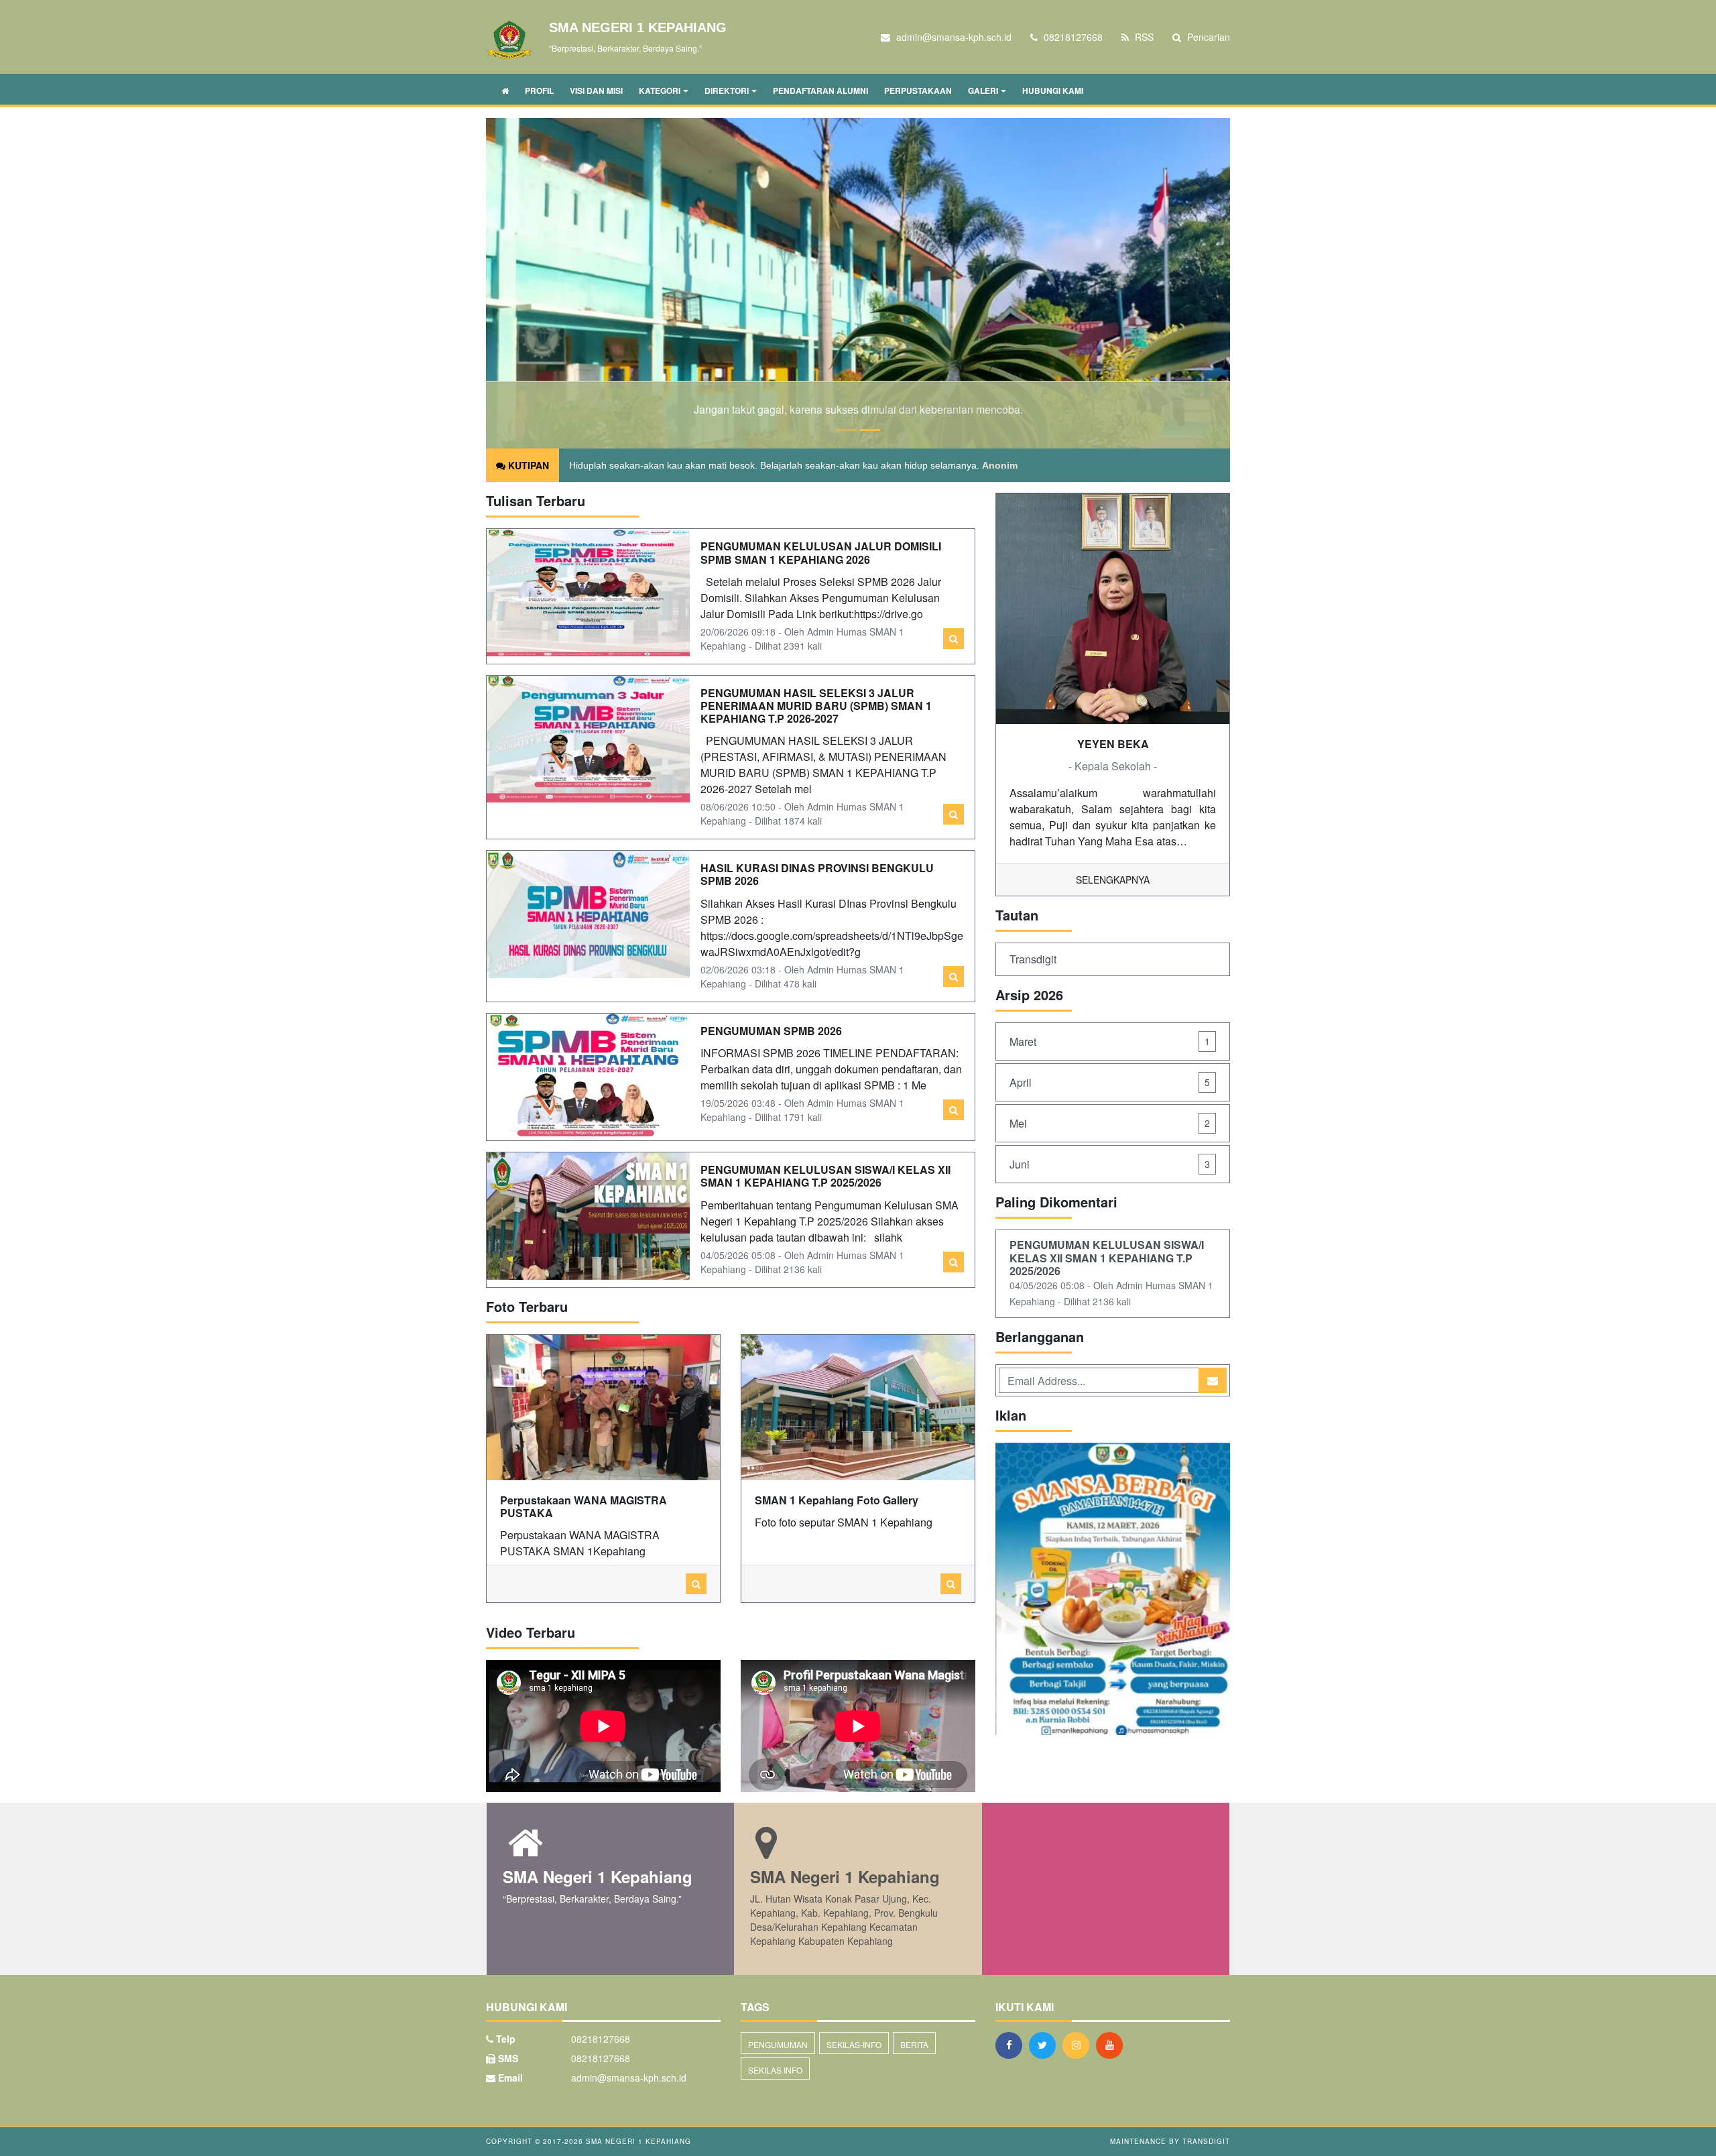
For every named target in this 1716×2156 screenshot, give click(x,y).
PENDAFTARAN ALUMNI (820, 91)
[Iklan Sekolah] (1113, 1590)
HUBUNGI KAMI (1053, 91)
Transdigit (1033, 959)
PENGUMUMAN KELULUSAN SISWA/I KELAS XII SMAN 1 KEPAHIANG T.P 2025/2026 (825, 1176)
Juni (1110, 1164)
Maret (1110, 1041)
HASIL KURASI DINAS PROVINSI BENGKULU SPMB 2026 (817, 874)
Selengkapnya (1113, 880)
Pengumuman (778, 2044)
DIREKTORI (727, 91)
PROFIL (539, 91)
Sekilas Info (775, 2070)
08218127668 (601, 2058)
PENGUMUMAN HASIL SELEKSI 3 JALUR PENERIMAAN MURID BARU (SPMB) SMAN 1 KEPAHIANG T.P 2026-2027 (816, 706)
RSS (1143, 37)
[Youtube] (1113, 2045)
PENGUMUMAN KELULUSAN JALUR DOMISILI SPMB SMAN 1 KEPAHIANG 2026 (821, 552)
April (1110, 1082)
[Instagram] (1079, 2045)
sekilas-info (854, 2044)
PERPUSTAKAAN (918, 91)
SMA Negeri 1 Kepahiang (637, 2141)
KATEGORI (660, 91)
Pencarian (1207, 37)
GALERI (983, 91)
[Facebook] (1012, 2045)
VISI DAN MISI (596, 91)
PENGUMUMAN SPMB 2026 (771, 1031)
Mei (1110, 1123)
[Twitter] (1046, 2045)
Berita (914, 2044)
